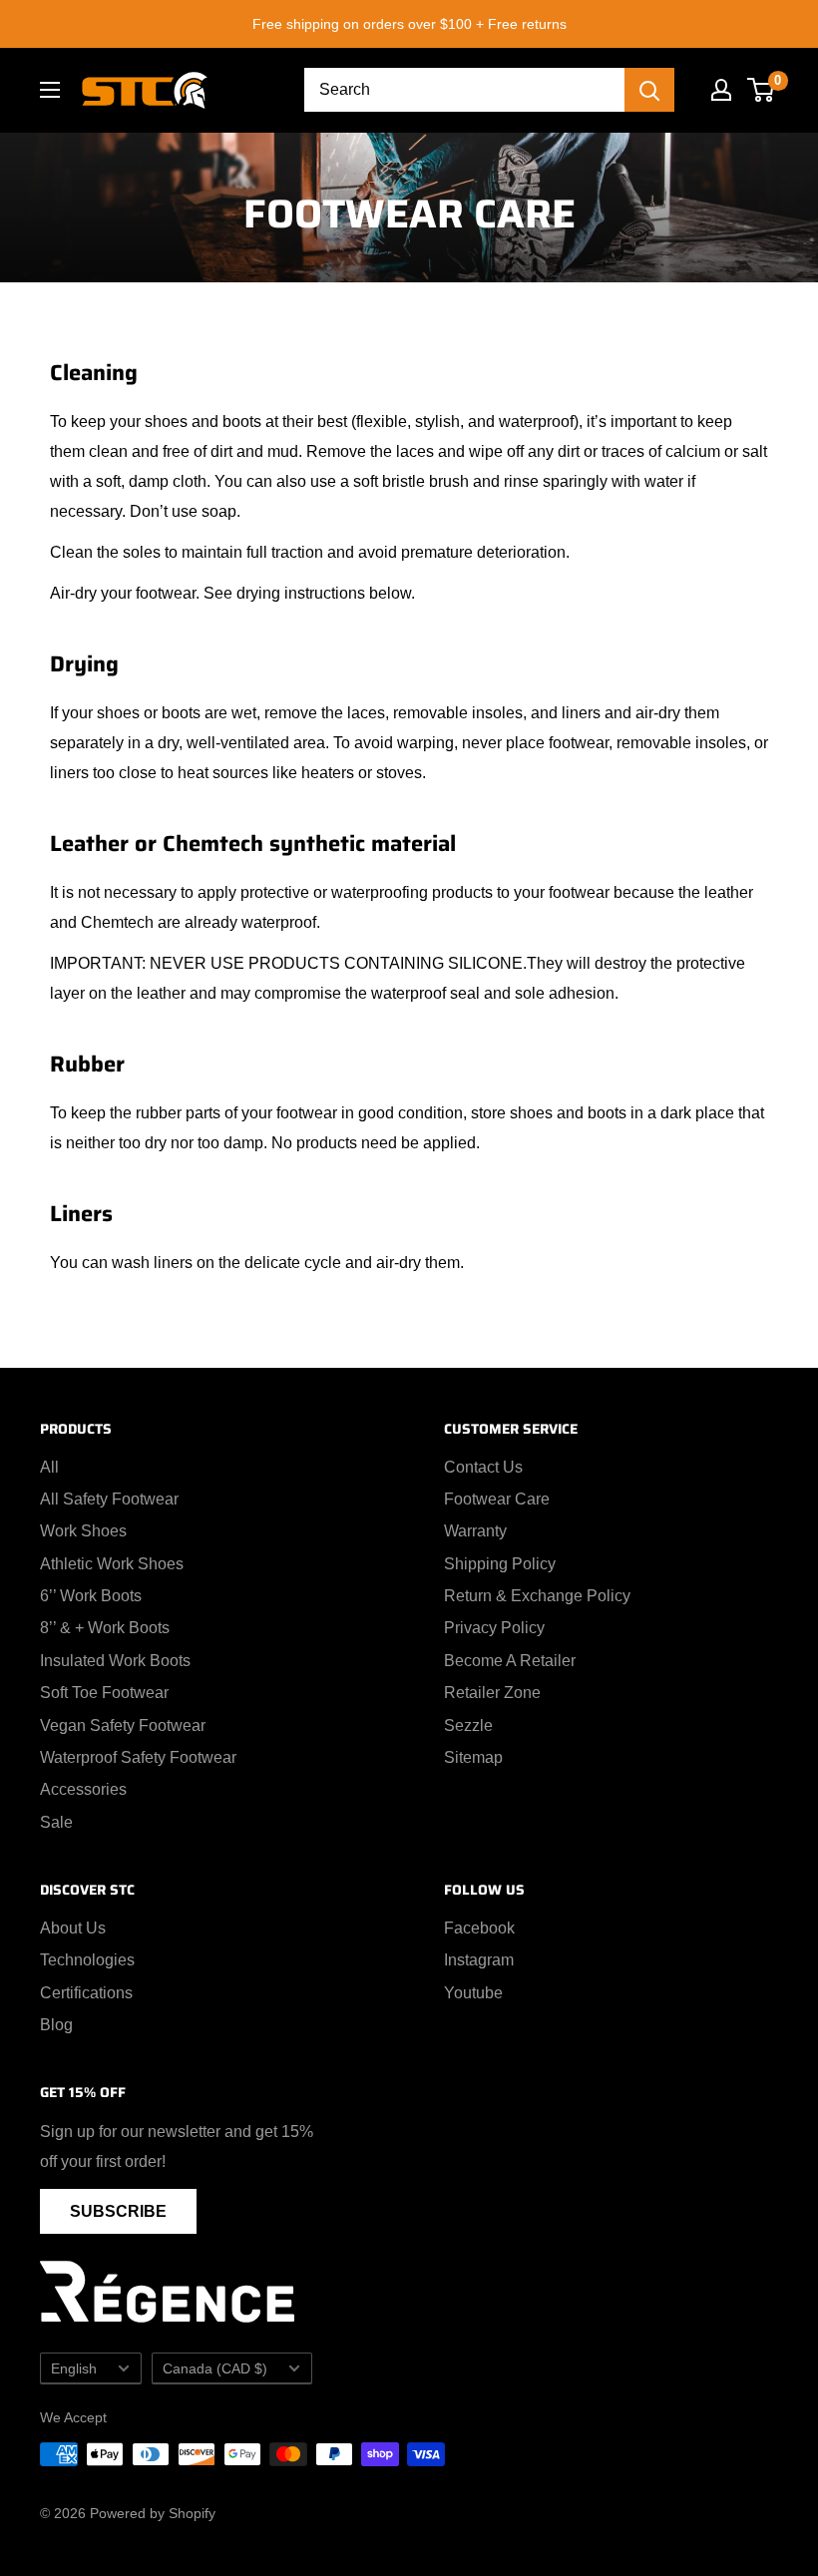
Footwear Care (497, 1499)
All (49, 1467)
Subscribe (118, 2211)
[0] (762, 90)
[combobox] (464, 90)
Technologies (87, 1960)
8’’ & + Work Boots (105, 1628)
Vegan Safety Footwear (123, 1725)
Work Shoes (83, 1531)
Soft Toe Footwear (104, 1693)
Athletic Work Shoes (112, 1564)
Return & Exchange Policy (537, 1596)
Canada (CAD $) (215, 2369)
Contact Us (483, 1467)
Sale (56, 1822)
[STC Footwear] (145, 90)
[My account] (721, 90)
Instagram (479, 1960)
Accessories (83, 1789)
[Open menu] (50, 90)
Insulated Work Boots (115, 1661)
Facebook (479, 1928)
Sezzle (468, 1725)
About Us (73, 1928)
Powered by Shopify (153, 2513)
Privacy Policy (494, 1628)
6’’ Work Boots (91, 1596)
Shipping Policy (500, 1564)
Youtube (473, 1993)
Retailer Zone (492, 1693)
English (74, 2369)
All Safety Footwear (109, 1499)
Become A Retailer (510, 1661)
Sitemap (473, 1757)
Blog (56, 2025)
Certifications (86, 1993)
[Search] (649, 90)
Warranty (475, 1531)
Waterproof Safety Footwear (138, 1757)
